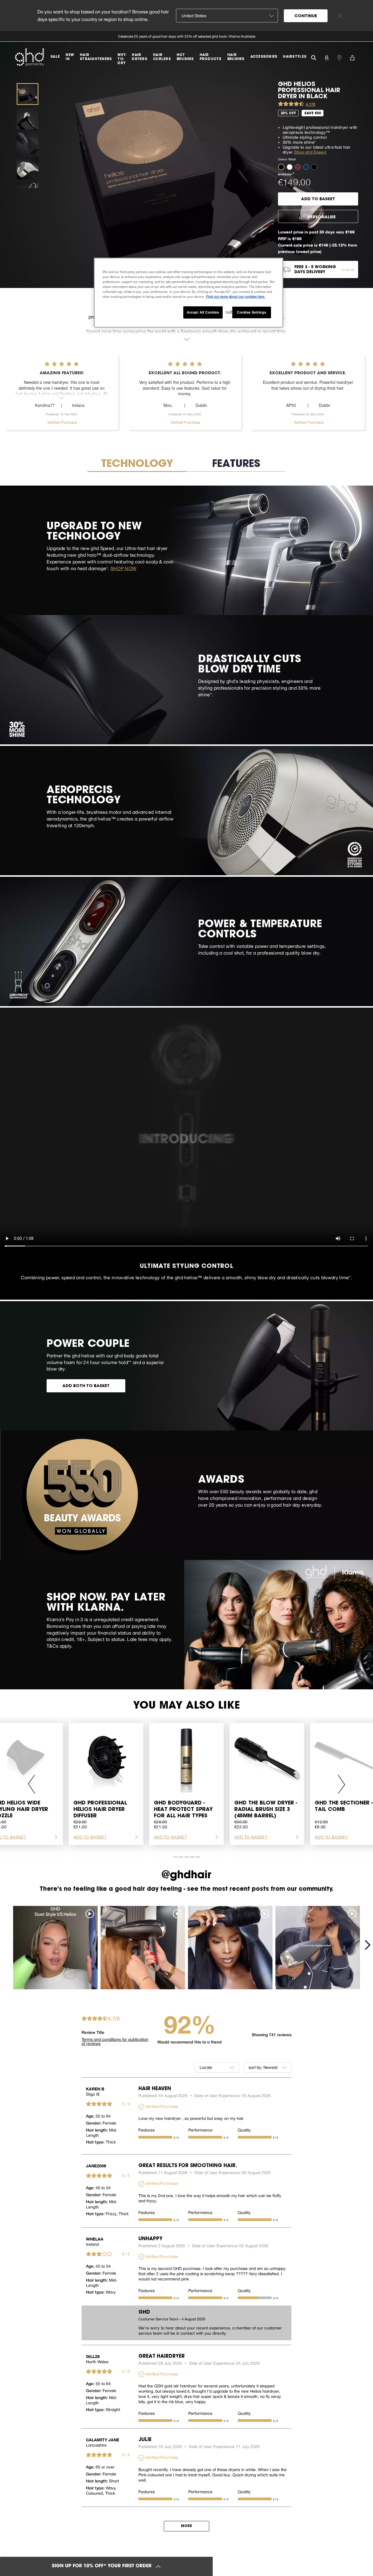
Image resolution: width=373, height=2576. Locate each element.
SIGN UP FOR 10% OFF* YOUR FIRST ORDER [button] (102, 2566)
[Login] (327, 57)
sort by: (255, 2067)
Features (147, 2130)
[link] (186, 36)
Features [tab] (236, 464)
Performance (200, 2130)
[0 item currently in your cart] (352, 57)
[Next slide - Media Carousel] (367, 1945)
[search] (314, 57)
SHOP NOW (124, 568)
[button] (282, 167)
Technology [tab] (137, 464)
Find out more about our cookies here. (236, 296)
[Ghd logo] (29, 57)
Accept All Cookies (203, 312)
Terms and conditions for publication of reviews (115, 2041)
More (186, 2526)
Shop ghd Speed (310, 152)
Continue (306, 16)
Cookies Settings (251, 312)
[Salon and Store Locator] (339, 57)
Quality (244, 2130)
